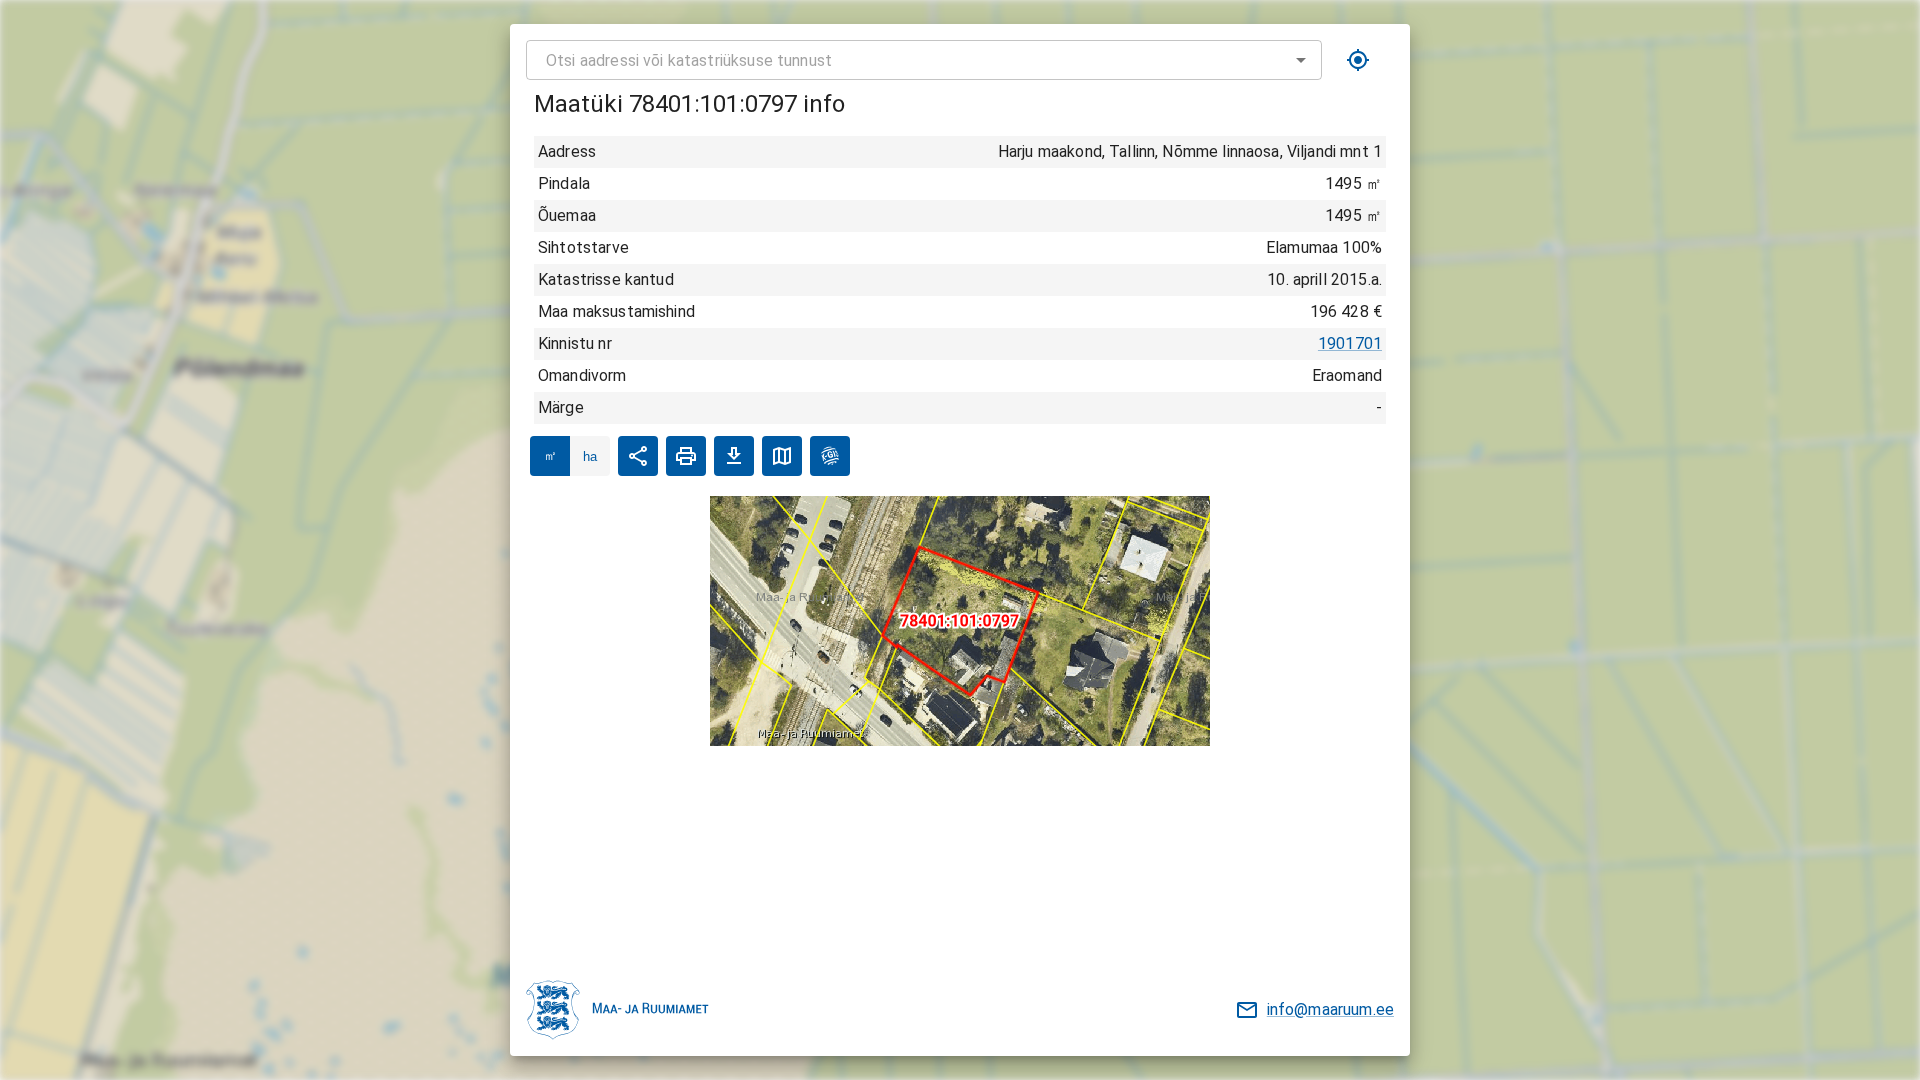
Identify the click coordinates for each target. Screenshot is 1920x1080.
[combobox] (924, 60)
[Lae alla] (734, 456)
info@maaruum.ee (1330, 1009)
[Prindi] (686, 456)
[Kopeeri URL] (638, 456)
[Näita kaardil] (782, 456)
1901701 (1350, 343)
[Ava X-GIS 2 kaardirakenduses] (830, 456)
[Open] (1301, 60)
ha (590, 456)
